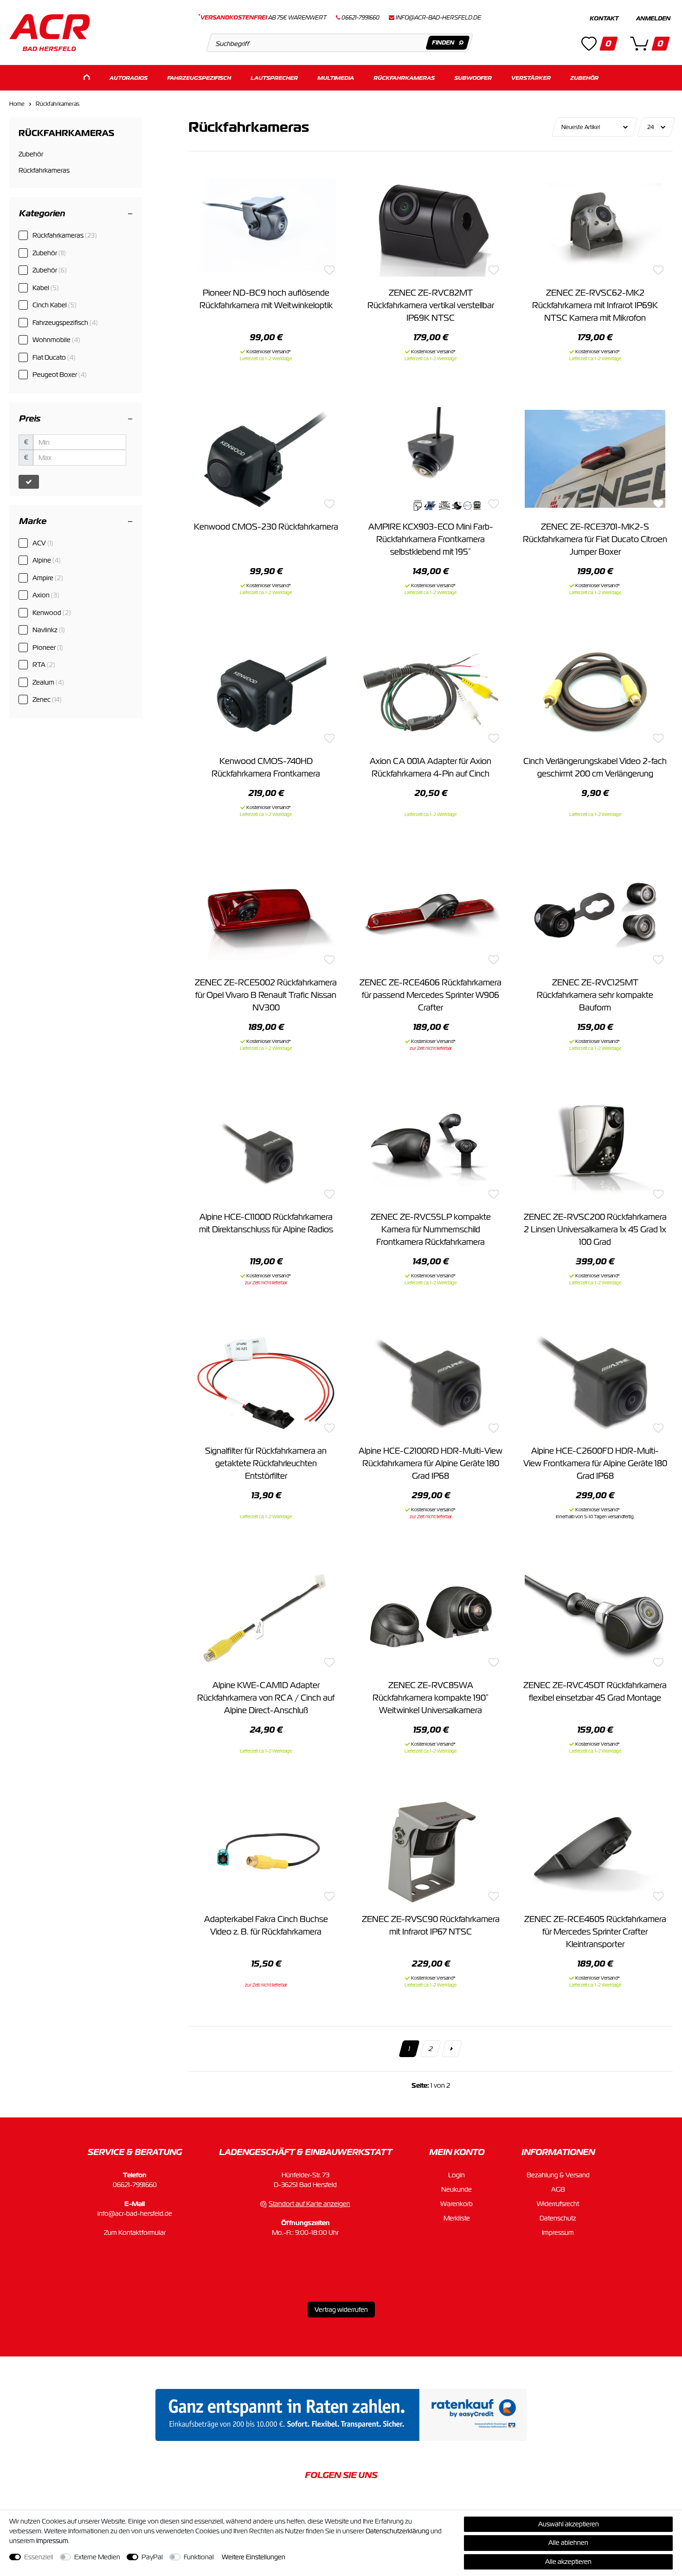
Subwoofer (473, 78)
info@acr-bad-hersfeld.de (438, 18)
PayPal (152, 2557)
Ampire (48, 578)
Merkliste (457, 2218)
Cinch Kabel (55, 305)
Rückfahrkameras (404, 78)
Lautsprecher (274, 78)
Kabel (46, 288)
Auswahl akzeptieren (569, 2524)
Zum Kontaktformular (135, 2233)
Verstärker (531, 78)
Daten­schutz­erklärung (397, 2531)
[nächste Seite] (452, 2049)
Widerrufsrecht (558, 2204)
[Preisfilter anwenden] (29, 482)
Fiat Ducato (54, 357)
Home (17, 104)
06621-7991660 (135, 2185)
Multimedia (336, 78)
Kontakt (604, 19)
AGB (558, 2189)
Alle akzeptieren (568, 2562)
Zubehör (584, 78)
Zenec (47, 699)
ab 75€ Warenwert (262, 18)
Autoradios (129, 78)
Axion (46, 595)
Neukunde (457, 2189)
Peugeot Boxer (60, 375)
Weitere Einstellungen (254, 2557)
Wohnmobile (56, 340)
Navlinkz (49, 630)
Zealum (48, 682)
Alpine (47, 560)
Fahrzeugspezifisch (199, 78)
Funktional (199, 2557)
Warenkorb (457, 2204)
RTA (44, 665)
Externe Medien (97, 2557)
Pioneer (48, 647)
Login (457, 2175)
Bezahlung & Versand (558, 2175)
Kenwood (52, 613)
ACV (43, 543)
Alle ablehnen (568, 2543)
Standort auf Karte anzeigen (309, 2204)
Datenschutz (558, 2218)
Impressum (558, 2233)
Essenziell (39, 2557)
